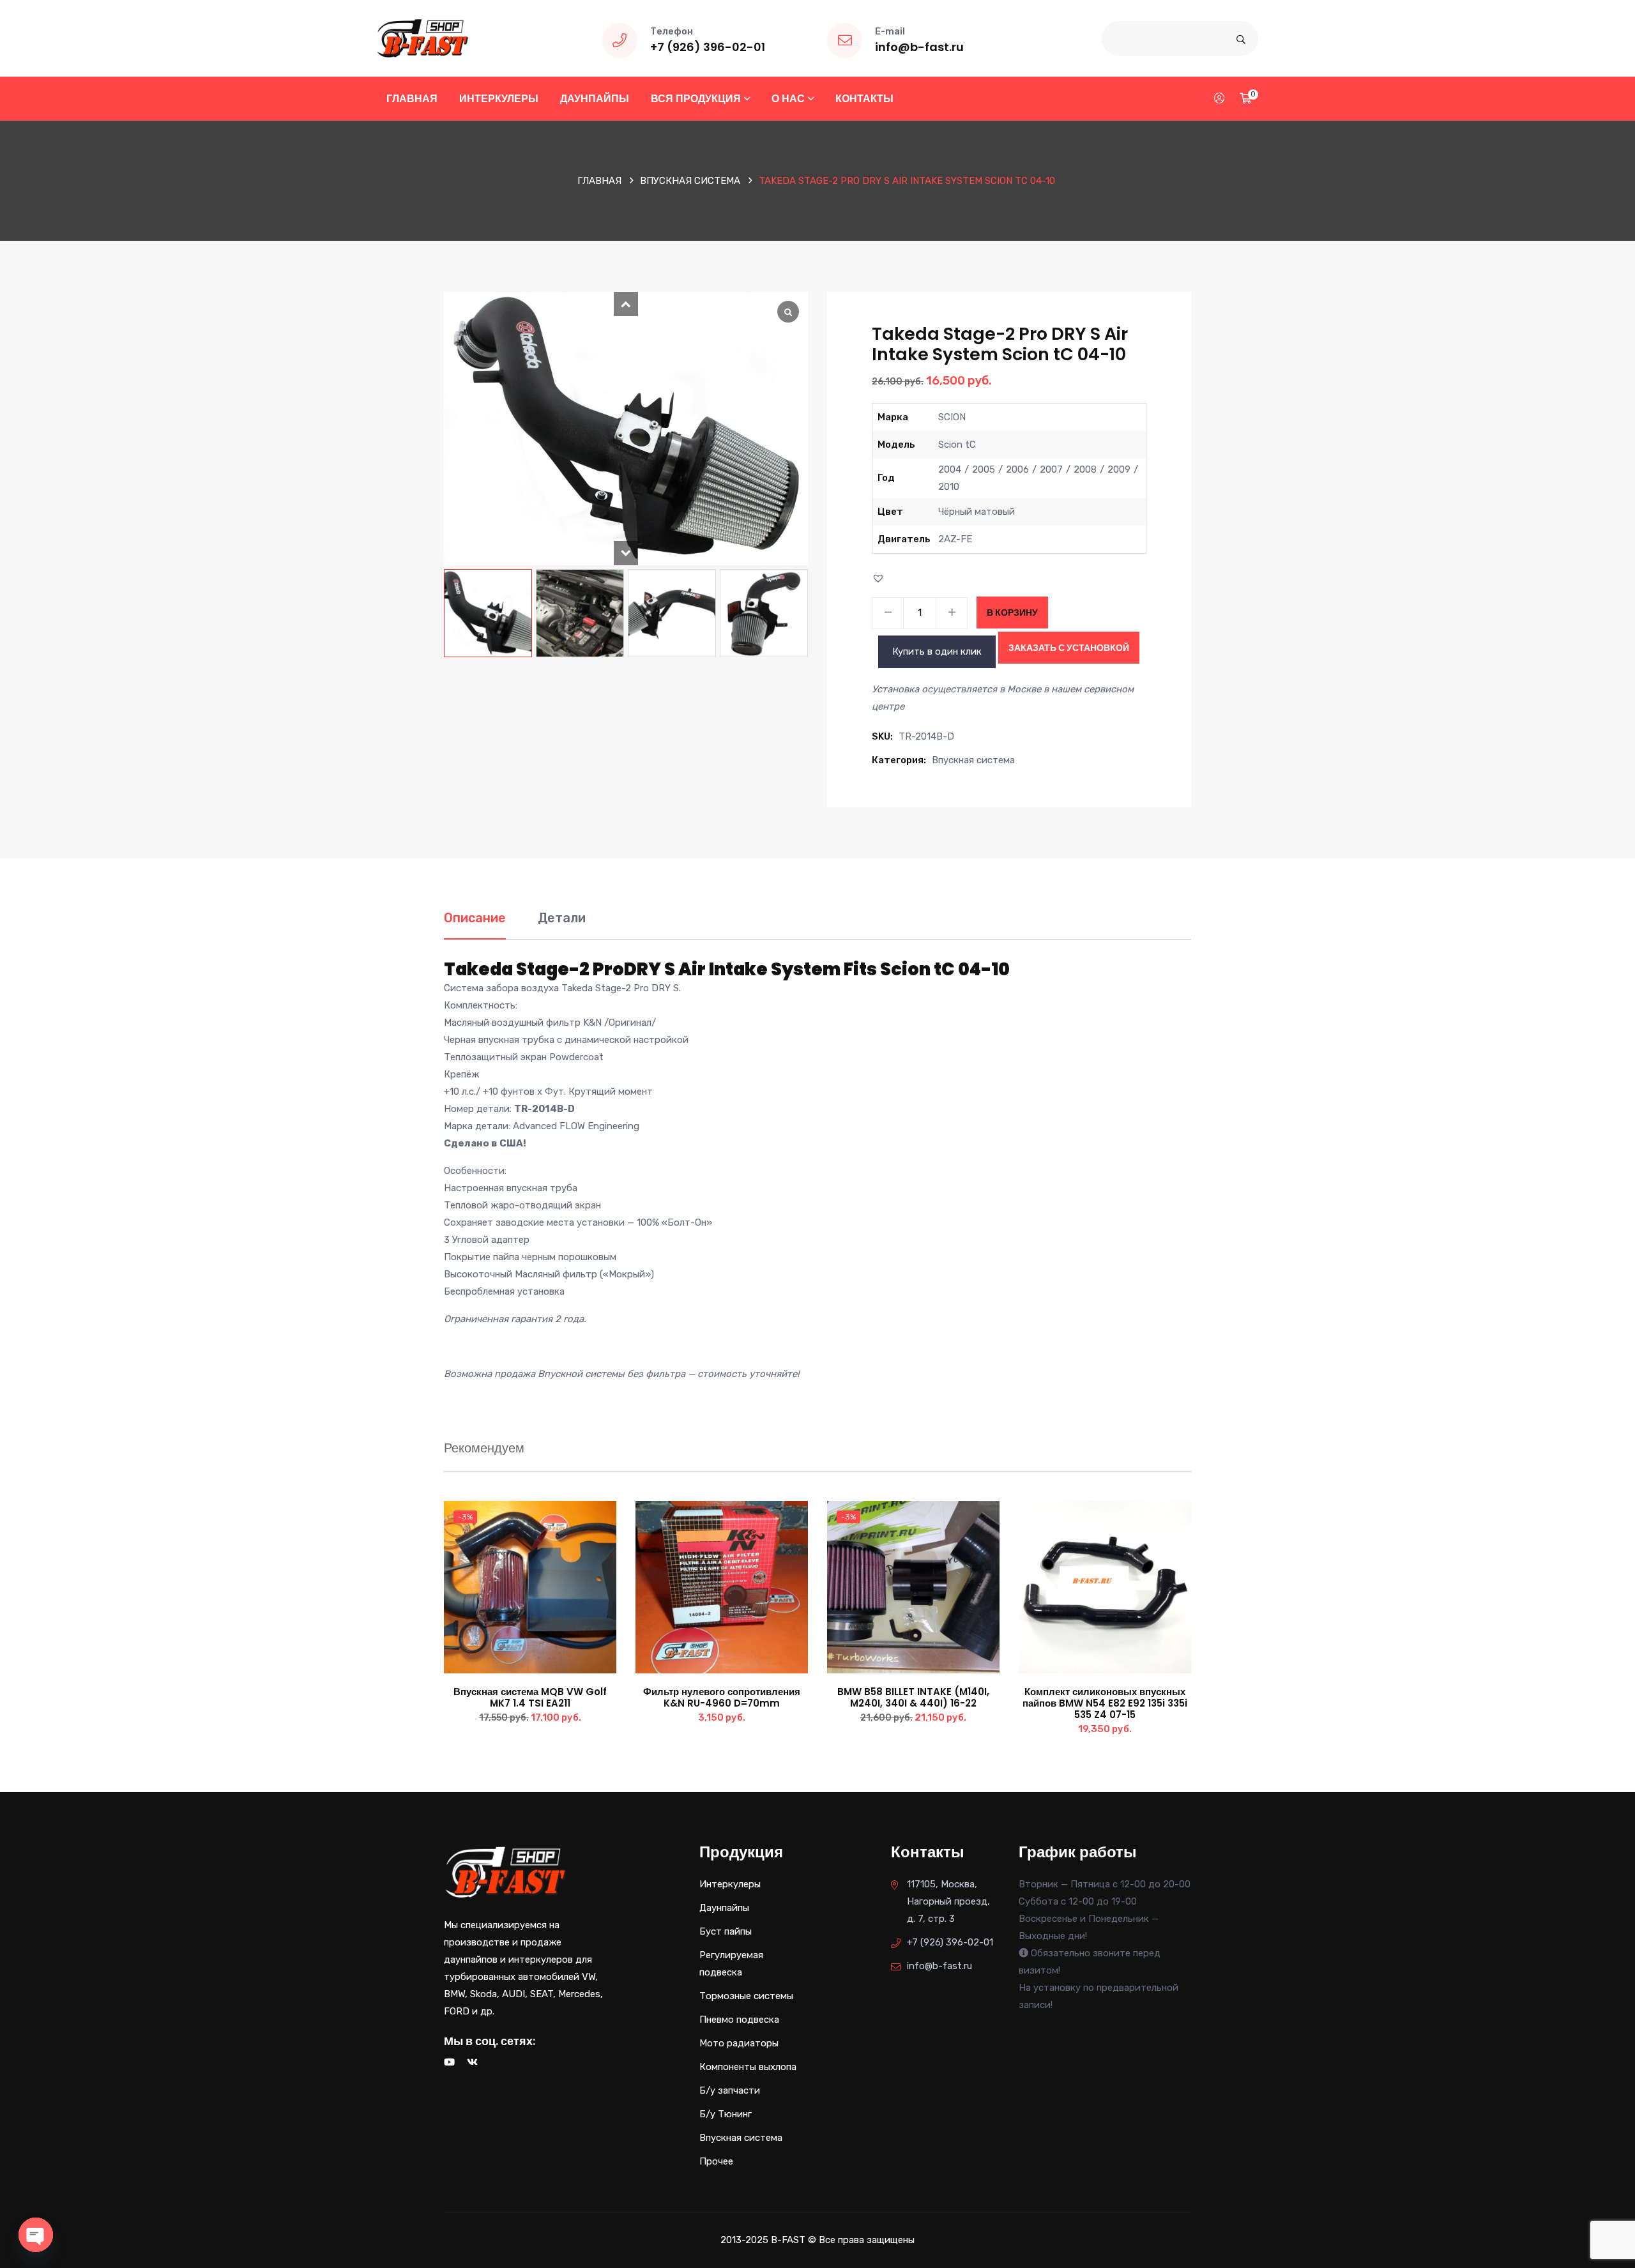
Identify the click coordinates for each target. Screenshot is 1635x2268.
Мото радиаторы (739, 2043)
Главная (412, 99)
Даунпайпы (595, 99)
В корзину (1012, 613)
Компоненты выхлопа (748, 2067)
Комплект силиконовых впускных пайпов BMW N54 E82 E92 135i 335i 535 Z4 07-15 (1105, 1703)
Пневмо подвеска (739, 2020)
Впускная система (690, 181)
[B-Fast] (422, 38)
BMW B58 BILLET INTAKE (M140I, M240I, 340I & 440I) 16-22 (913, 1697)
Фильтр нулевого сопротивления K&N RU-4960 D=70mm (722, 1697)
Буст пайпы (726, 1931)
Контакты (864, 99)
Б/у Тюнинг (726, 2114)
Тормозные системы (746, 1996)
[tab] (475, 925)
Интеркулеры (499, 99)
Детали (562, 918)
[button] (626, 304)
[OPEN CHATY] (36, 2235)
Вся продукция (696, 99)
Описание (475, 918)
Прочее (716, 2161)
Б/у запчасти (730, 2090)
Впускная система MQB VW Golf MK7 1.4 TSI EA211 (530, 1697)
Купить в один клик (937, 651)
